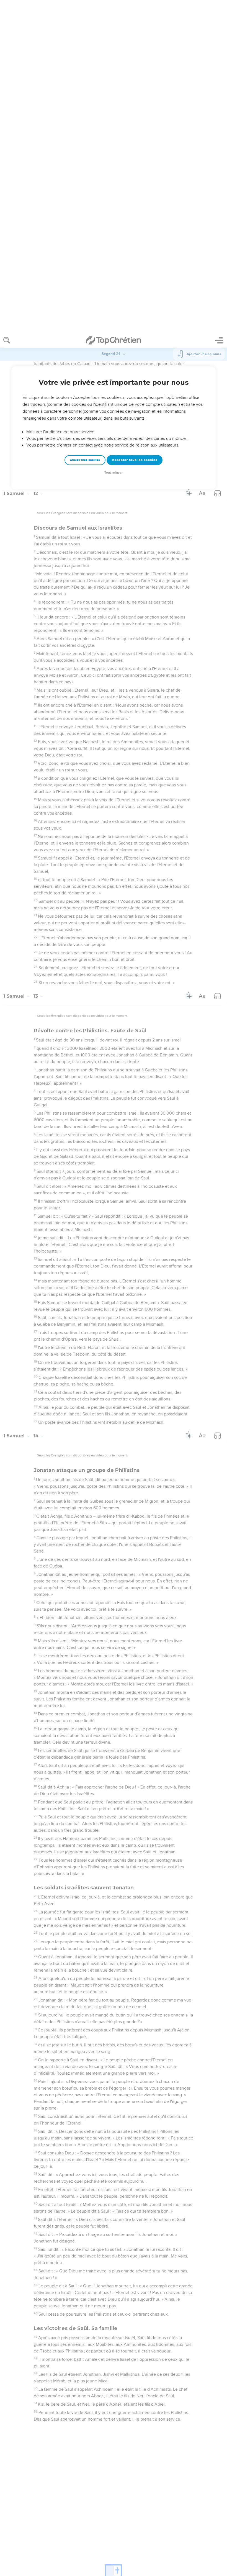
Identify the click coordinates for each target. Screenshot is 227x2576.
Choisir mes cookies (85, 127)
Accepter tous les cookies (135, 127)
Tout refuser (114, 139)
